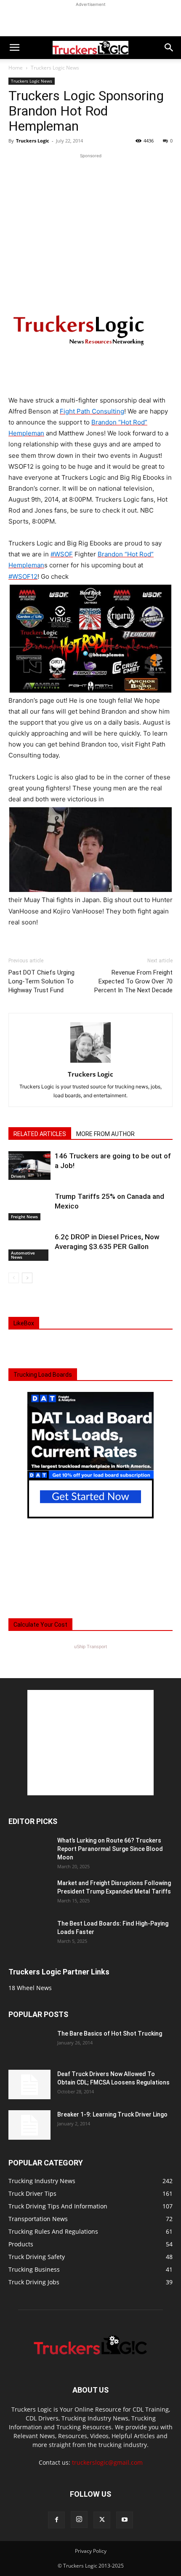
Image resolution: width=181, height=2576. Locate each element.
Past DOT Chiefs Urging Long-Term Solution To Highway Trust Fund (41, 981)
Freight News (24, 1217)
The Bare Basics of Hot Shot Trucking (110, 2033)
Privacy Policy (91, 2551)
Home (16, 68)
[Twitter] (102, 2520)
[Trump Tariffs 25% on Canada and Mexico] (29, 1206)
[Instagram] (79, 2520)
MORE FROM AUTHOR (105, 1134)
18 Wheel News (30, 1988)
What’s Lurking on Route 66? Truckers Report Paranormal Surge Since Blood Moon (110, 1849)
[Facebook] (56, 2520)
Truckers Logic (33, 141)
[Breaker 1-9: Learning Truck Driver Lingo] (29, 2125)
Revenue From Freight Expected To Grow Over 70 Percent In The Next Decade (133, 981)
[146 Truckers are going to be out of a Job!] (29, 1166)
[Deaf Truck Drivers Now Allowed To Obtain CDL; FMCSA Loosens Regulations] (29, 2084)
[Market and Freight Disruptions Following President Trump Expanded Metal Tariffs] (29, 1894)
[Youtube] (125, 2520)
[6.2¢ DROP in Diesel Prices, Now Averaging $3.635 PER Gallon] (29, 1247)
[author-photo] (90, 1062)
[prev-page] (14, 1278)
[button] (14, 48)
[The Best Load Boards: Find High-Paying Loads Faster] (29, 1931)
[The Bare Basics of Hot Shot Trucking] (29, 2038)
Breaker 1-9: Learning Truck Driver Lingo (112, 2114)
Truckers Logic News (55, 68)
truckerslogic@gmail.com (107, 2462)
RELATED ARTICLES (40, 1134)
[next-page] (27, 1278)
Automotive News (23, 1255)
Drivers (18, 1176)
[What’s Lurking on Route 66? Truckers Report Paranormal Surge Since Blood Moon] (29, 1851)
